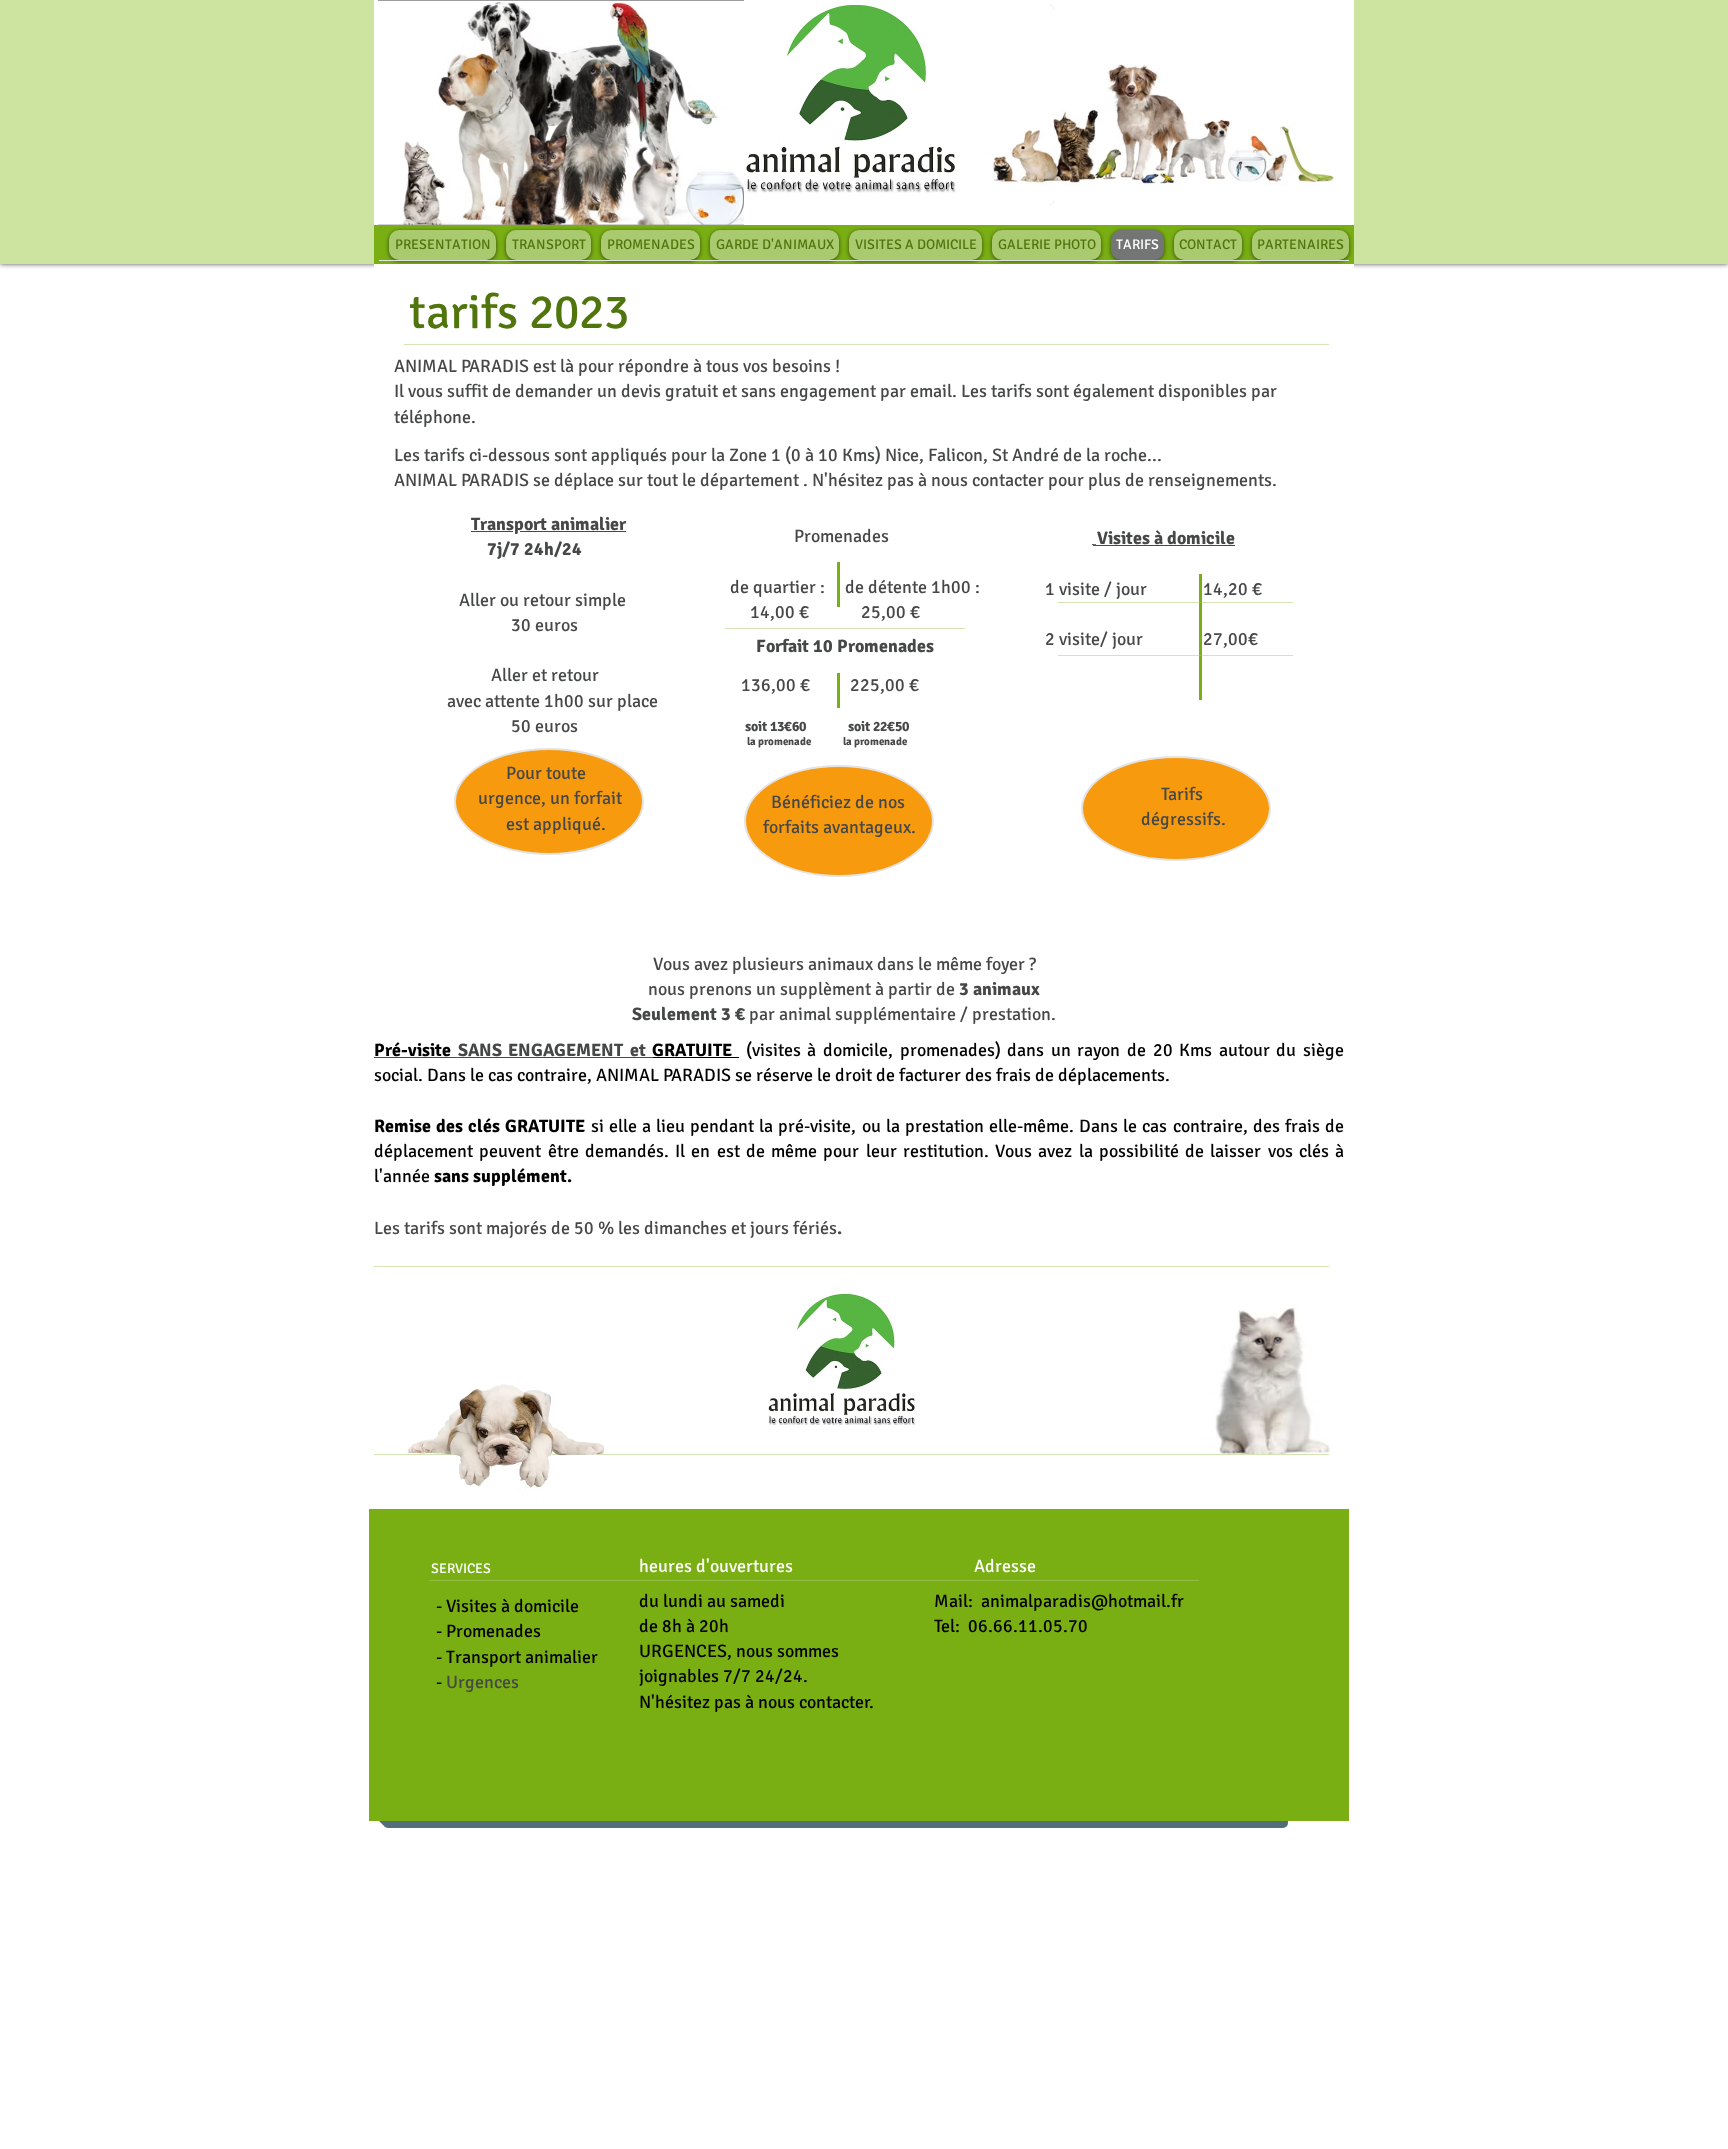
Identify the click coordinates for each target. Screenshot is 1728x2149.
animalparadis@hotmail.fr (1082, 1601)
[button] (854, 105)
